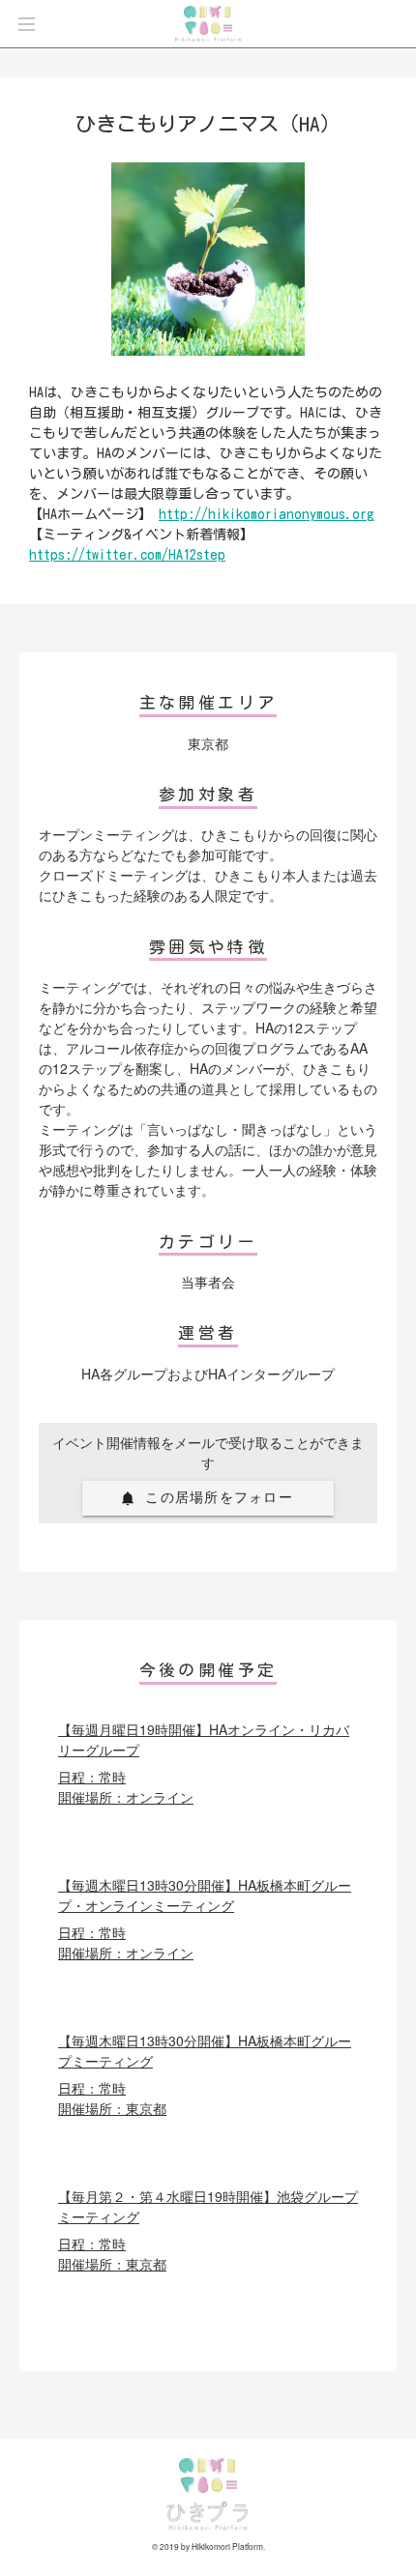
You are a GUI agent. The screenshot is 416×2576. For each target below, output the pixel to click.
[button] (208, 1498)
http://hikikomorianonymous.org (267, 514)
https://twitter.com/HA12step (127, 555)
